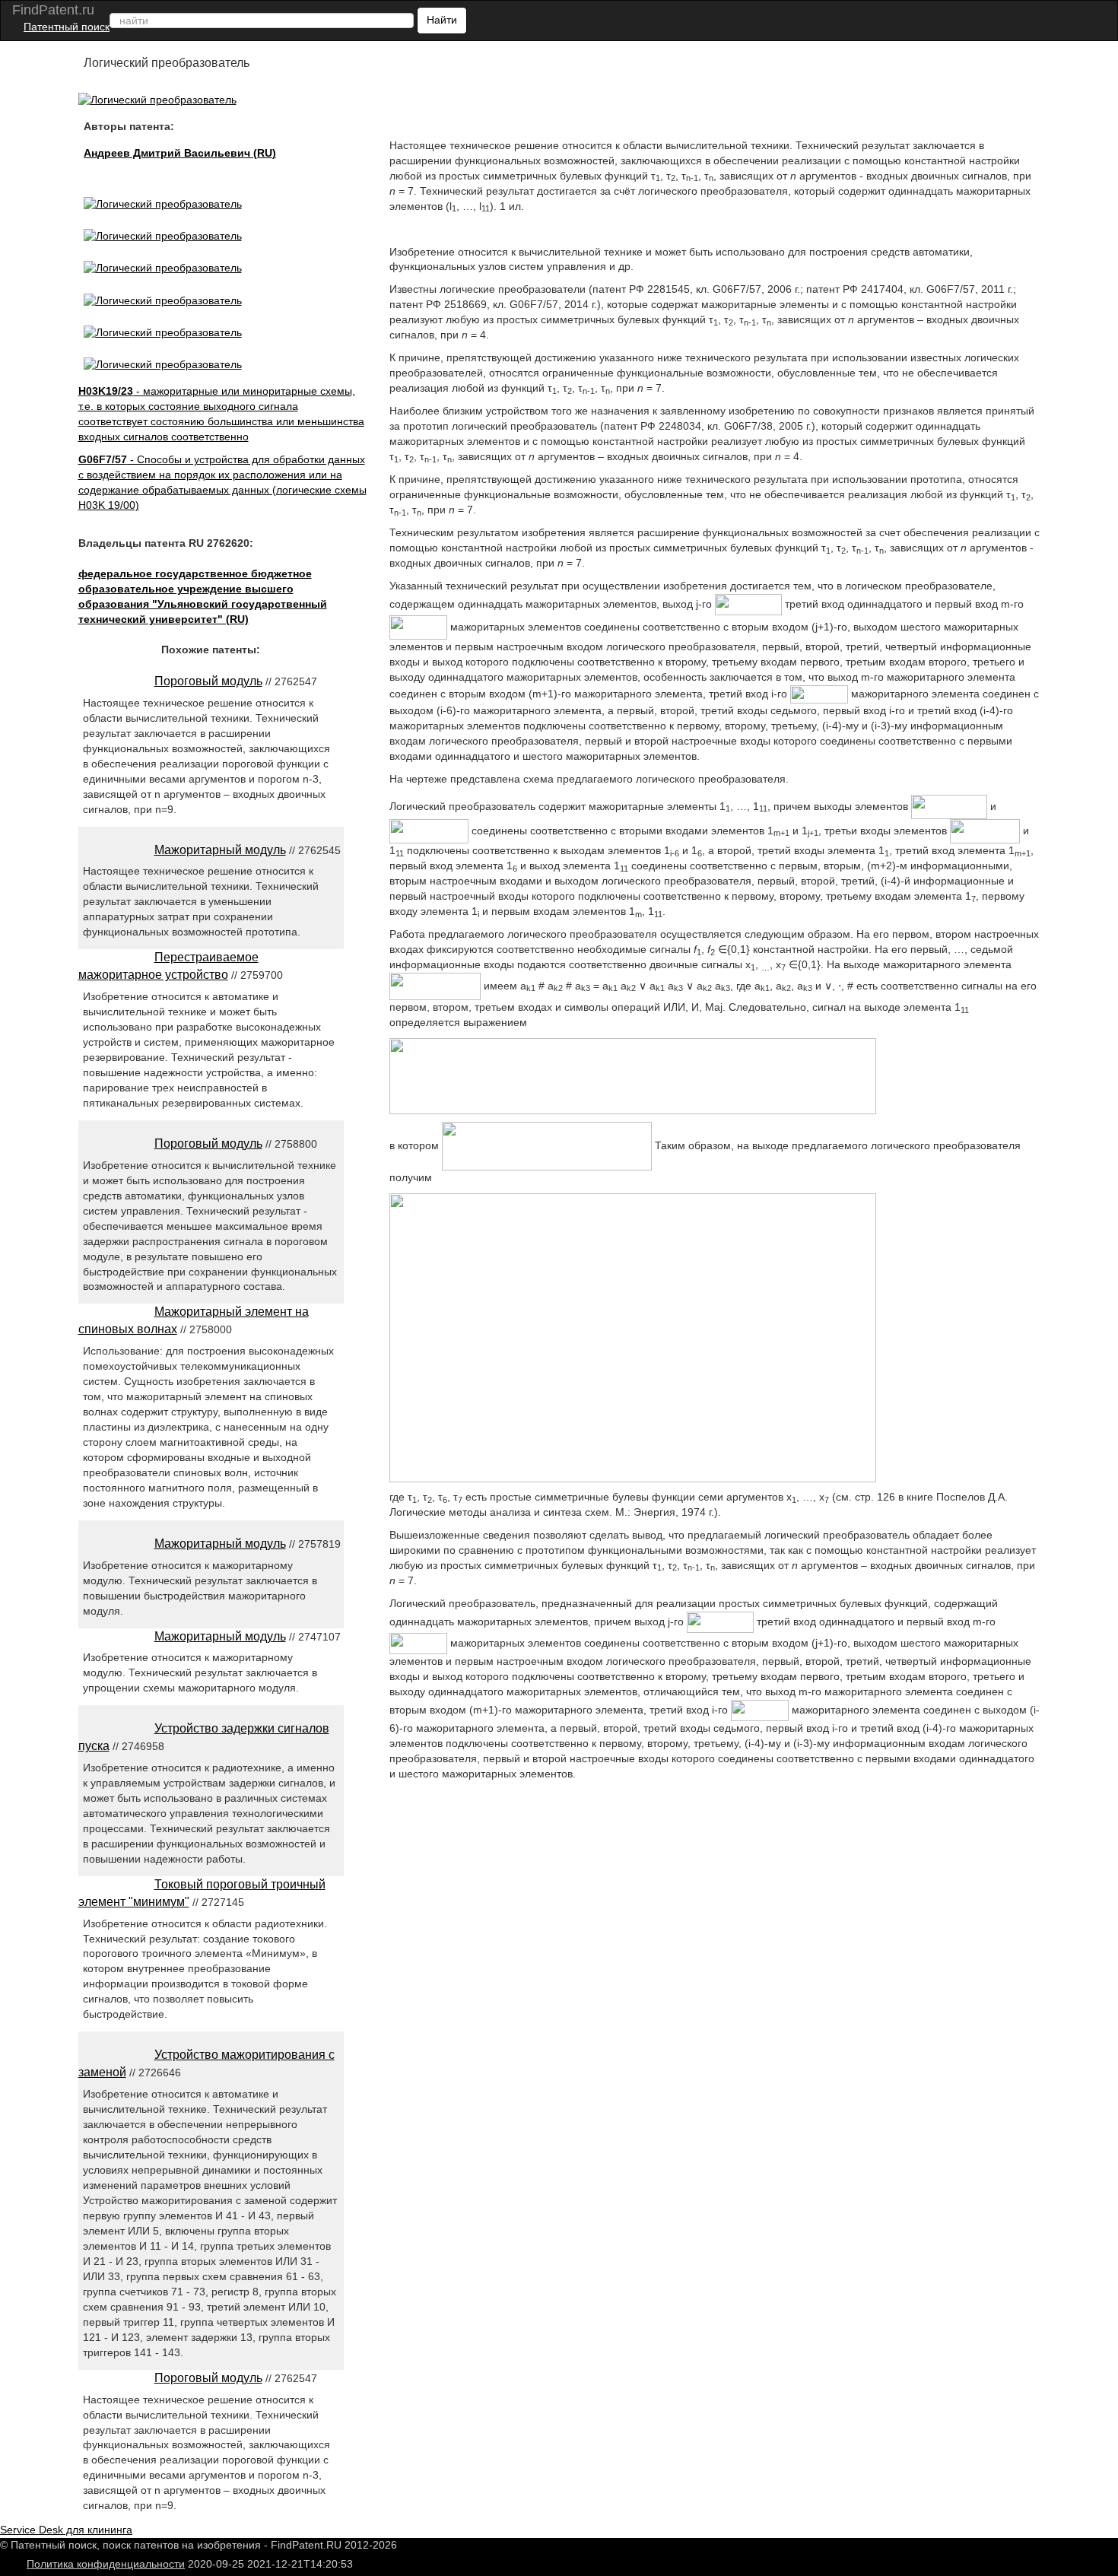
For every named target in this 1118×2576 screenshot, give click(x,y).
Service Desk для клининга (66, 2530)
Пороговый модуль (208, 681)
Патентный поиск (67, 27)
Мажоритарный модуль (220, 850)
